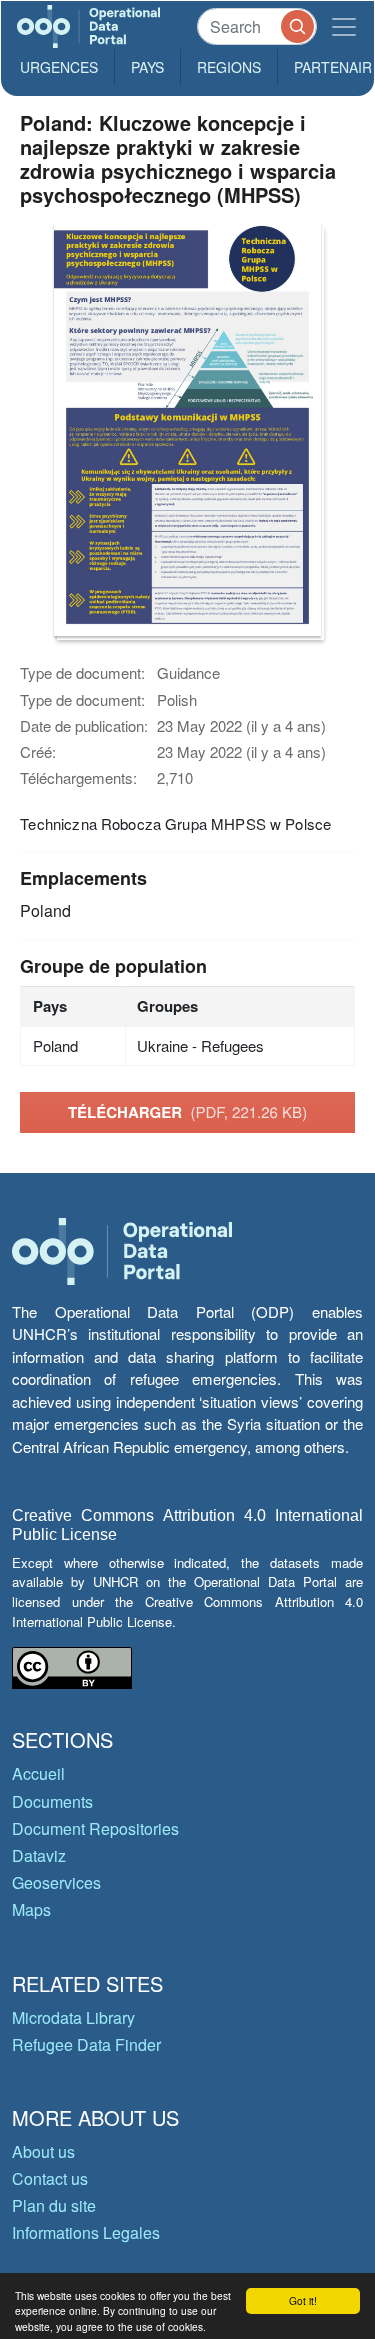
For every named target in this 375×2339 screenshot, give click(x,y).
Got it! (303, 2300)
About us (43, 2151)
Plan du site (54, 2205)
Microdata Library (73, 2017)
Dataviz (39, 1855)
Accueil (38, 1773)
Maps (31, 1909)
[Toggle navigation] (344, 26)
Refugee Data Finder (86, 2044)
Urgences (59, 67)
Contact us (50, 2178)
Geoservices (56, 1882)
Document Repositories (95, 1828)
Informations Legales (86, 2232)
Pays (147, 67)
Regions (229, 67)
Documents (52, 1801)
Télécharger (187, 1112)
